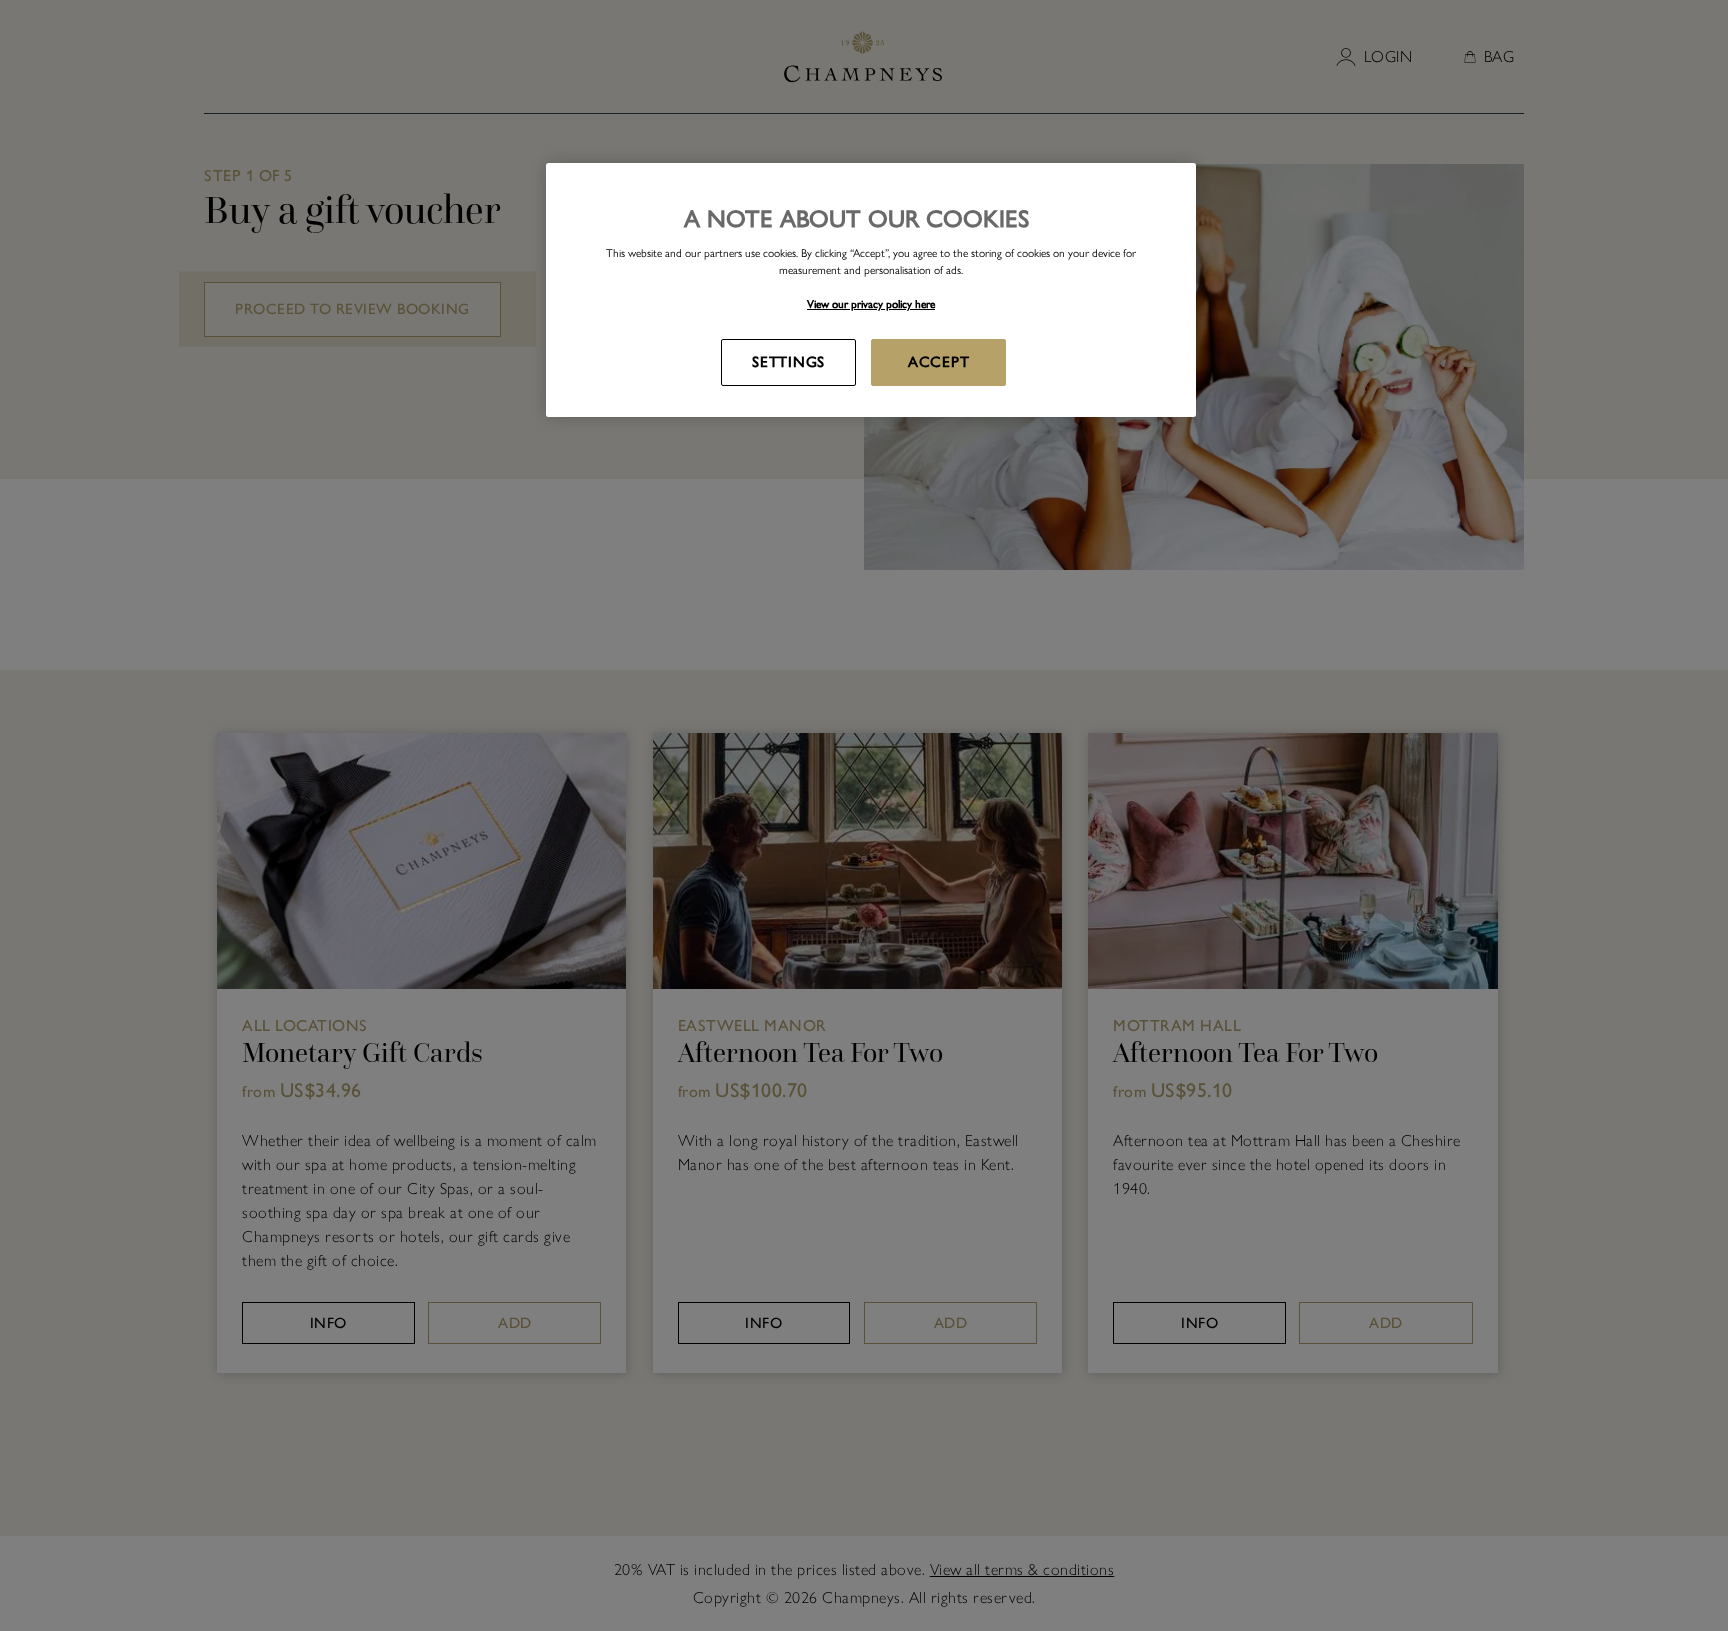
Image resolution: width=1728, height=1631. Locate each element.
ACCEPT (939, 362)
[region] (871, 289)
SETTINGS (788, 362)
